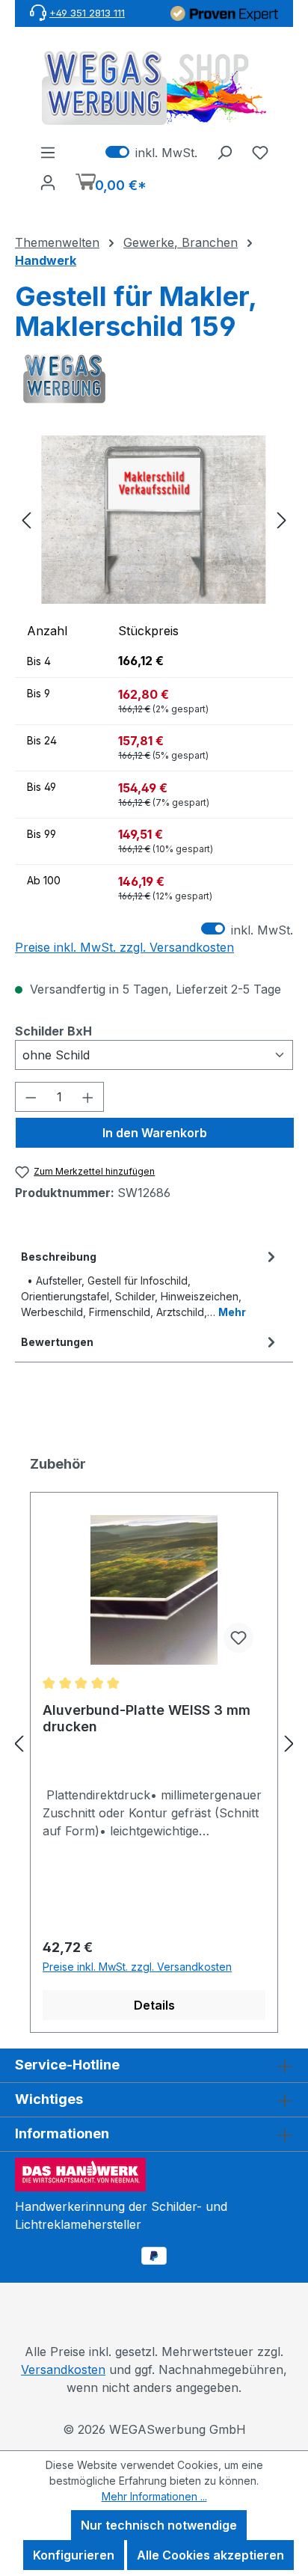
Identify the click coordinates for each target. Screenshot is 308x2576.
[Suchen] (224, 152)
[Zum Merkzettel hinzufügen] (238, 1638)
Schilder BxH (53, 1031)
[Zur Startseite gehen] (154, 88)
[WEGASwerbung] (154, 379)
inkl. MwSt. (151, 152)
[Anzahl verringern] (31, 1097)
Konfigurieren (74, 2555)
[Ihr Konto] (48, 182)
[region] (154, 520)
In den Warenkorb (155, 1133)
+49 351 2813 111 (87, 13)
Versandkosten (63, 2370)
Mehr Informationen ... (154, 2496)
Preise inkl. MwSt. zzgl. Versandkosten (124, 947)
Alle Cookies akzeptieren (210, 2555)
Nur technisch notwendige (159, 2525)
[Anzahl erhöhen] (88, 1097)
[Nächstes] (282, 520)
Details (154, 2005)
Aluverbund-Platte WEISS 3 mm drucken (147, 1718)
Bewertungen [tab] (57, 1342)
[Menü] (48, 152)
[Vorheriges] (26, 520)
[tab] (150, 1283)
